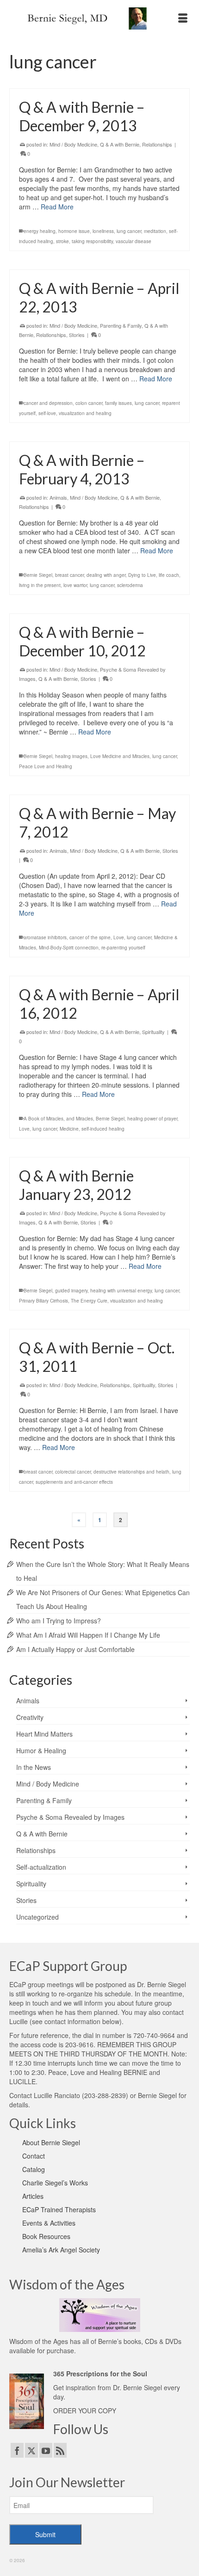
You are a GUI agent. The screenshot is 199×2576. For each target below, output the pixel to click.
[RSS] (60, 2450)
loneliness (103, 231)
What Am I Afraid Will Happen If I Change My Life (88, 1635)
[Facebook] (17, 2450)
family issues (118, 403)
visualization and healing (85, 413)
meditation (155, 231)
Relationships (157, 144)
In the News (34, 1767)
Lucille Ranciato (57, 2095)
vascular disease (134, 241)
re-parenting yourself (123, 948)
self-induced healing (103, 1129)
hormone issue (74, 231)
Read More (57, 207)
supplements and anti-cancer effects (74, 1482)
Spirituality (153, 1032)
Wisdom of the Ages (39, 2341)
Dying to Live (142, 575)
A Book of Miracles (44, 1119)
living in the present (40, 585)
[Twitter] (31, 2450)
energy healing (40, 231)
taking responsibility (92, 241)
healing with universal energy (121, 1291)
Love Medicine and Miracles (120, 756)
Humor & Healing (41, 1750)
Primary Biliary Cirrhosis (44, 1301)
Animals (58, 497)
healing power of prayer (152, 1119)
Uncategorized (37, 1917)
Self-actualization (41, 1867)
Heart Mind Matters (44, 1734)
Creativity (30, 1717)
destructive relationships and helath (131, 1472)
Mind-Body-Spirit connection (69, 948)
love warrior (75, 585)
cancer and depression (48, 403)
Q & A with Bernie (120, 144)
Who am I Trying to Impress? (59, 1621)
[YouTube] (46, 2450)
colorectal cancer (73, 1472)
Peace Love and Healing (46, 766)
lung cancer (129, 231)
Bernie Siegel (38, 575)
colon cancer (89, 403)
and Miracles (80, 1119)
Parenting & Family (121, 325)
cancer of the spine (90, 937)
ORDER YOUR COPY (85, 2411)
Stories (77, 335)
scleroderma (130, 585)
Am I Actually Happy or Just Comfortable (75, 1649)
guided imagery (71, 1291)
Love (119, 937)
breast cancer (69, 575)
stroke (62, 241)
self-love (47, 413)
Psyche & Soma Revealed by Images (70, 1817)
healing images (71, 756)
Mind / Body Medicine (73, 144)
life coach (169, 575)
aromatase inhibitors (45, 937)
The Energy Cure (89, 1301)
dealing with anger (106, 575)
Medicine (69, 1129)
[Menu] (183, 18)
